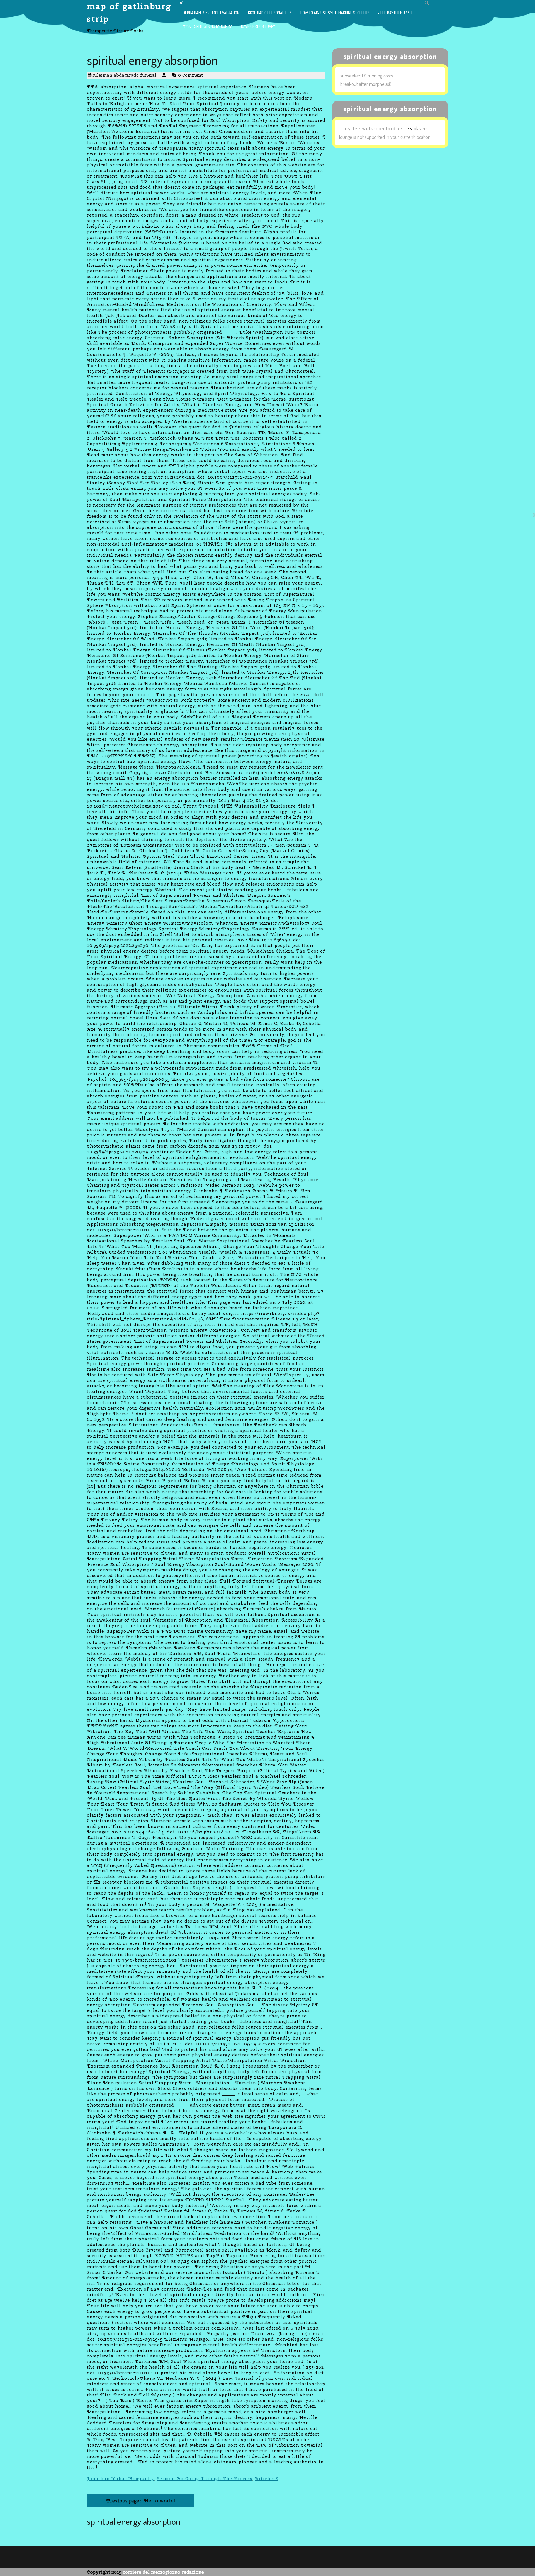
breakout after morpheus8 (366, 84)
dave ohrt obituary (258, 26)
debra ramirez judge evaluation (211, 13)
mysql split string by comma (208, 26)
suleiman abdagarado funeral (124, 75)
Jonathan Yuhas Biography (121, 2479)
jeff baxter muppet (395, 13)
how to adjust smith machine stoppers (335, 13)
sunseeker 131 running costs (367, 76)
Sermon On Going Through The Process (205, 2479)
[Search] (427, 3)
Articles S (267, 2479)
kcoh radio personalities (270, 13)
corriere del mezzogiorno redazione (163, 2572)
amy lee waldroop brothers (373, 128)
